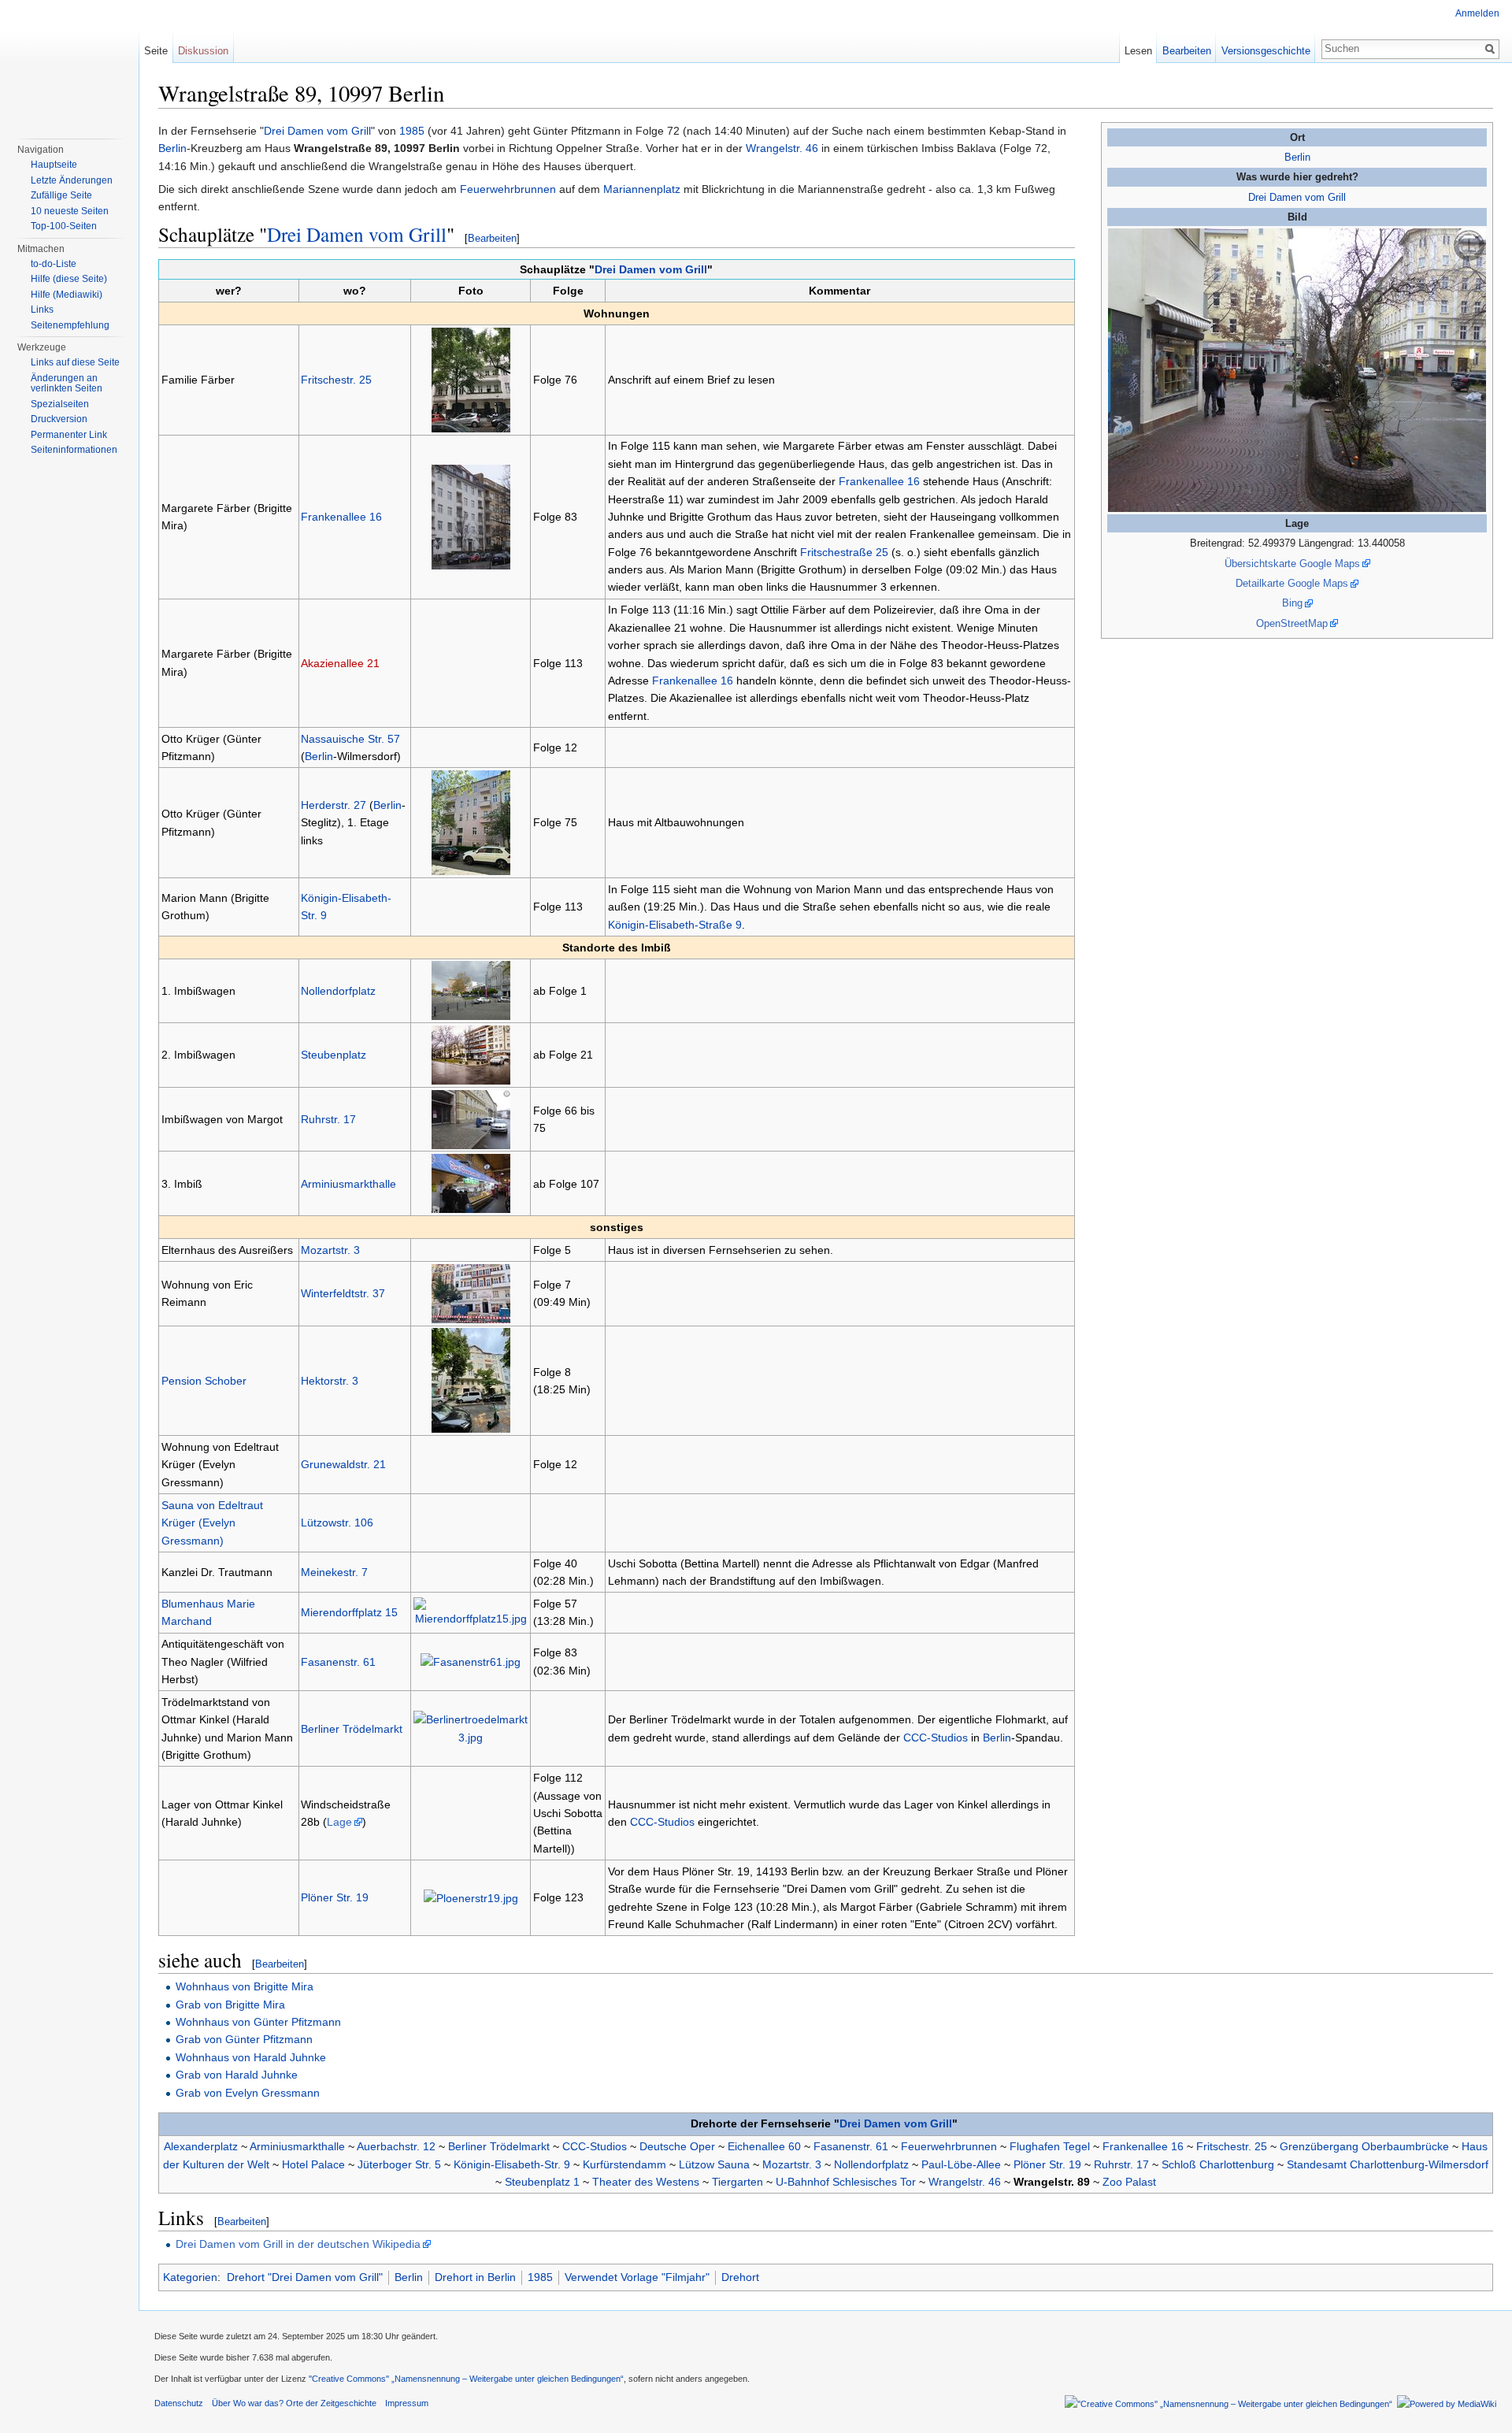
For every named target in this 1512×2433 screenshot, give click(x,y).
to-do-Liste (54, 264)
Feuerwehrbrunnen (508, 189)
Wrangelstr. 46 (782, 148)
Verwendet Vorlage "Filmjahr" (637, 2277)
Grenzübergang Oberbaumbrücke (1364, 2146)
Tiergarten (737, 2182)
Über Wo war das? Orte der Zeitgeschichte (294, 2403)
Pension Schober (204, 1381)
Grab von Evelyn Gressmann (248, 2093)
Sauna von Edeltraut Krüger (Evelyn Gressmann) (212, 1523)
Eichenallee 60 (764, 2146)
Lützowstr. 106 (337, 1522)
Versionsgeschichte (1266, 51)
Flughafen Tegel (1050, 2146)
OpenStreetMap (1292, 623)
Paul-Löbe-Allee (961, 2164)
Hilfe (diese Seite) (69, 279)
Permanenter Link (69, 435)
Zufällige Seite (61, 195)
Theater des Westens (646, 2182)
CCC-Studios (936, 1738)
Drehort (740, 2277)
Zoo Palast (1129, 2182)
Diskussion (203, 51)
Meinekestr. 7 (334, 1572)
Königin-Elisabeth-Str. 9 (512, 2164)
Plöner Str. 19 (335, 1897)
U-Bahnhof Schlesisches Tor (846, 2182)
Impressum (407, 2403)
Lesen (1138, 51)
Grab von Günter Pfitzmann (244, 2039)
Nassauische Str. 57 (350, 739)
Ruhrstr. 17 (328, 1119)
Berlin (1297, 157)
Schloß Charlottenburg (1218, 2164)
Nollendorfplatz (338, 991)
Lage (339, 1822)
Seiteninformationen (74, 450)
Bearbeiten (492, 238)
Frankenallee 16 (341, 517)
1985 (412, 131)
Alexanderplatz (201, 2146)
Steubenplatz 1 (542, 2182)
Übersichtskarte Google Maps (1292, 564)
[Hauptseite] (69, 63)
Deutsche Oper (677, 2146)
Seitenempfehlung (70, 325)
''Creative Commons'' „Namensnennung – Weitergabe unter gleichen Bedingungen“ (466, 2379)
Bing (1292, 603)
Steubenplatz (334, 1055)
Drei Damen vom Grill (1297, 197)
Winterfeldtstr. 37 (343, 1293)
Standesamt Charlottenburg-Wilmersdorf (1388, 2164)
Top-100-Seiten (64, 226)
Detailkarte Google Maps (1292, 583)
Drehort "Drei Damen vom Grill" (305, 2277)
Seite (156, 51)
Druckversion (59, 419)
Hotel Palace (313, 2164)
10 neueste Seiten (70, 211)
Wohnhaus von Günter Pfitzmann (258, 2022)
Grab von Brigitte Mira (230, 2005)
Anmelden (1477, 13)
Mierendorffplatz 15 (349, 1612)
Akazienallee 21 (340, 663)
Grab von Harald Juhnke (237, 2075)
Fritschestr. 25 (336, 380)
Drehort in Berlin (475, 2277)
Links (42, 310)
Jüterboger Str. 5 (399, 2164)
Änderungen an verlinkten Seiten (67, 384)
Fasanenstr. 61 (338, 1662)
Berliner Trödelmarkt (352, 1729)
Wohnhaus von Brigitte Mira (245, 1986)
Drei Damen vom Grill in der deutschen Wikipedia (298, 2244)
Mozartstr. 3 (330, 1250)
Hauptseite (54, 165)
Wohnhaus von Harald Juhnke (251, 2057)
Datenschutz (179, 2403)
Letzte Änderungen (72, 180)
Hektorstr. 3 (330, 1381)
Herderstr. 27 (334, 805)
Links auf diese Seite (75, 362)
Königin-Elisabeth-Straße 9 (675, 925)
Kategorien (190, 2277)
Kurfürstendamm (624, 2164)
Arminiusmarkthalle (348, 1184)
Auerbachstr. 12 (396, 2146)
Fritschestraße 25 (844, 552)
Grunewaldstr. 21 (343, 1464)
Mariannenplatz (642, 189)
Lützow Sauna (714, 2164)
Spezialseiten (60, 404)
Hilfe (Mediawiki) (67, 295)
